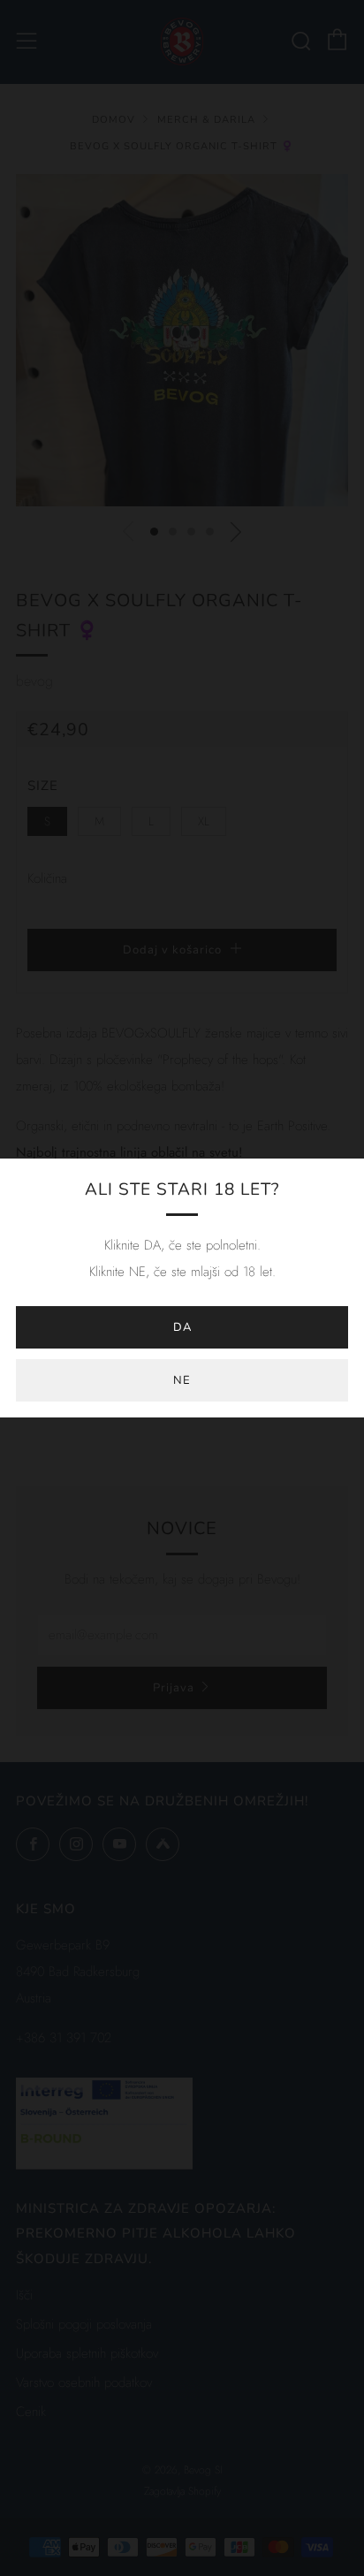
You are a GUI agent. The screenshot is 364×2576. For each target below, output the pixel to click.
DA (182, 1327)
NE (182, 1380)
